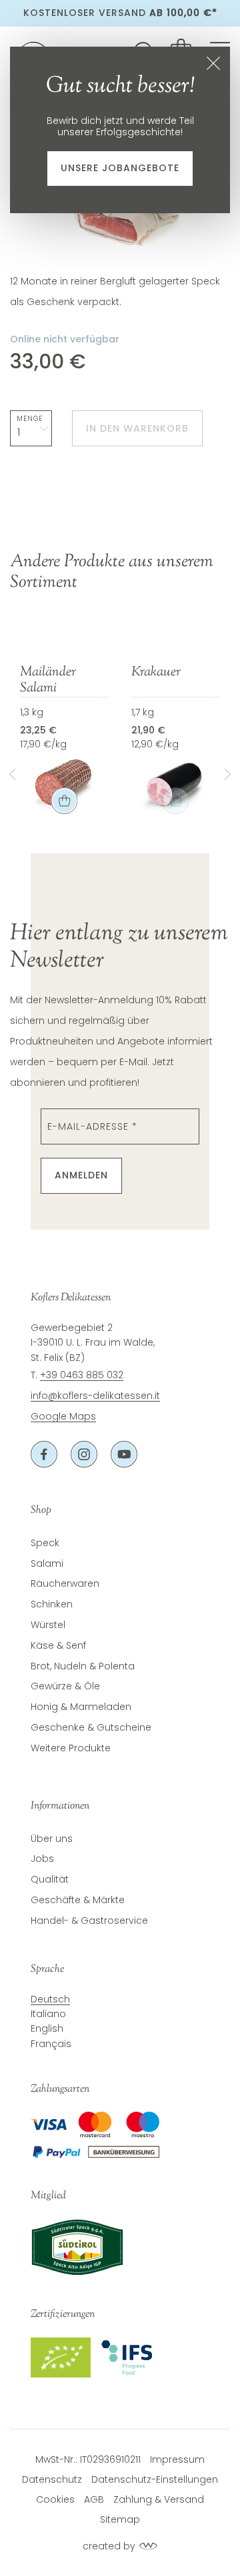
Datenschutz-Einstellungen (155, 2479)
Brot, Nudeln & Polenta (83, 1666)
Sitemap (120, 2519)
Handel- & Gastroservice (89, 1921)
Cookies (55, 2499)
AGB (94, 2499)
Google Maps (63, 1416)
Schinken (52, 1604)
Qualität (50, 1879)
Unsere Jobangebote (120, 168)
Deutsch (50, 1999)
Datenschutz (52, 2479)
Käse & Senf (58, 1645)
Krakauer (156, 673)
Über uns (52, 1839)
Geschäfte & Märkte (78, 1900)
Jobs (42, 1859)
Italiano (48, 2014)
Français (51, 2044)
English (47, 2028)
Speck (45, 1543)
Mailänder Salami (48, 681)
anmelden (81, 1175)
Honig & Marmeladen (81, 1707)
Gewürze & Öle (65, 1686)
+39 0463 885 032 (82, 1375)
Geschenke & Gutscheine (91, 1727)
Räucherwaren (65, 1583)
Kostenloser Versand (120, 13)
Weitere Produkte (71, 1748)
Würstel (48, 1625)
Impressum (177, 2459)
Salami (47, 1563)
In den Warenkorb (137, 428)
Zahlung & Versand (159, 2499)
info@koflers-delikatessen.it (95, 1396)
